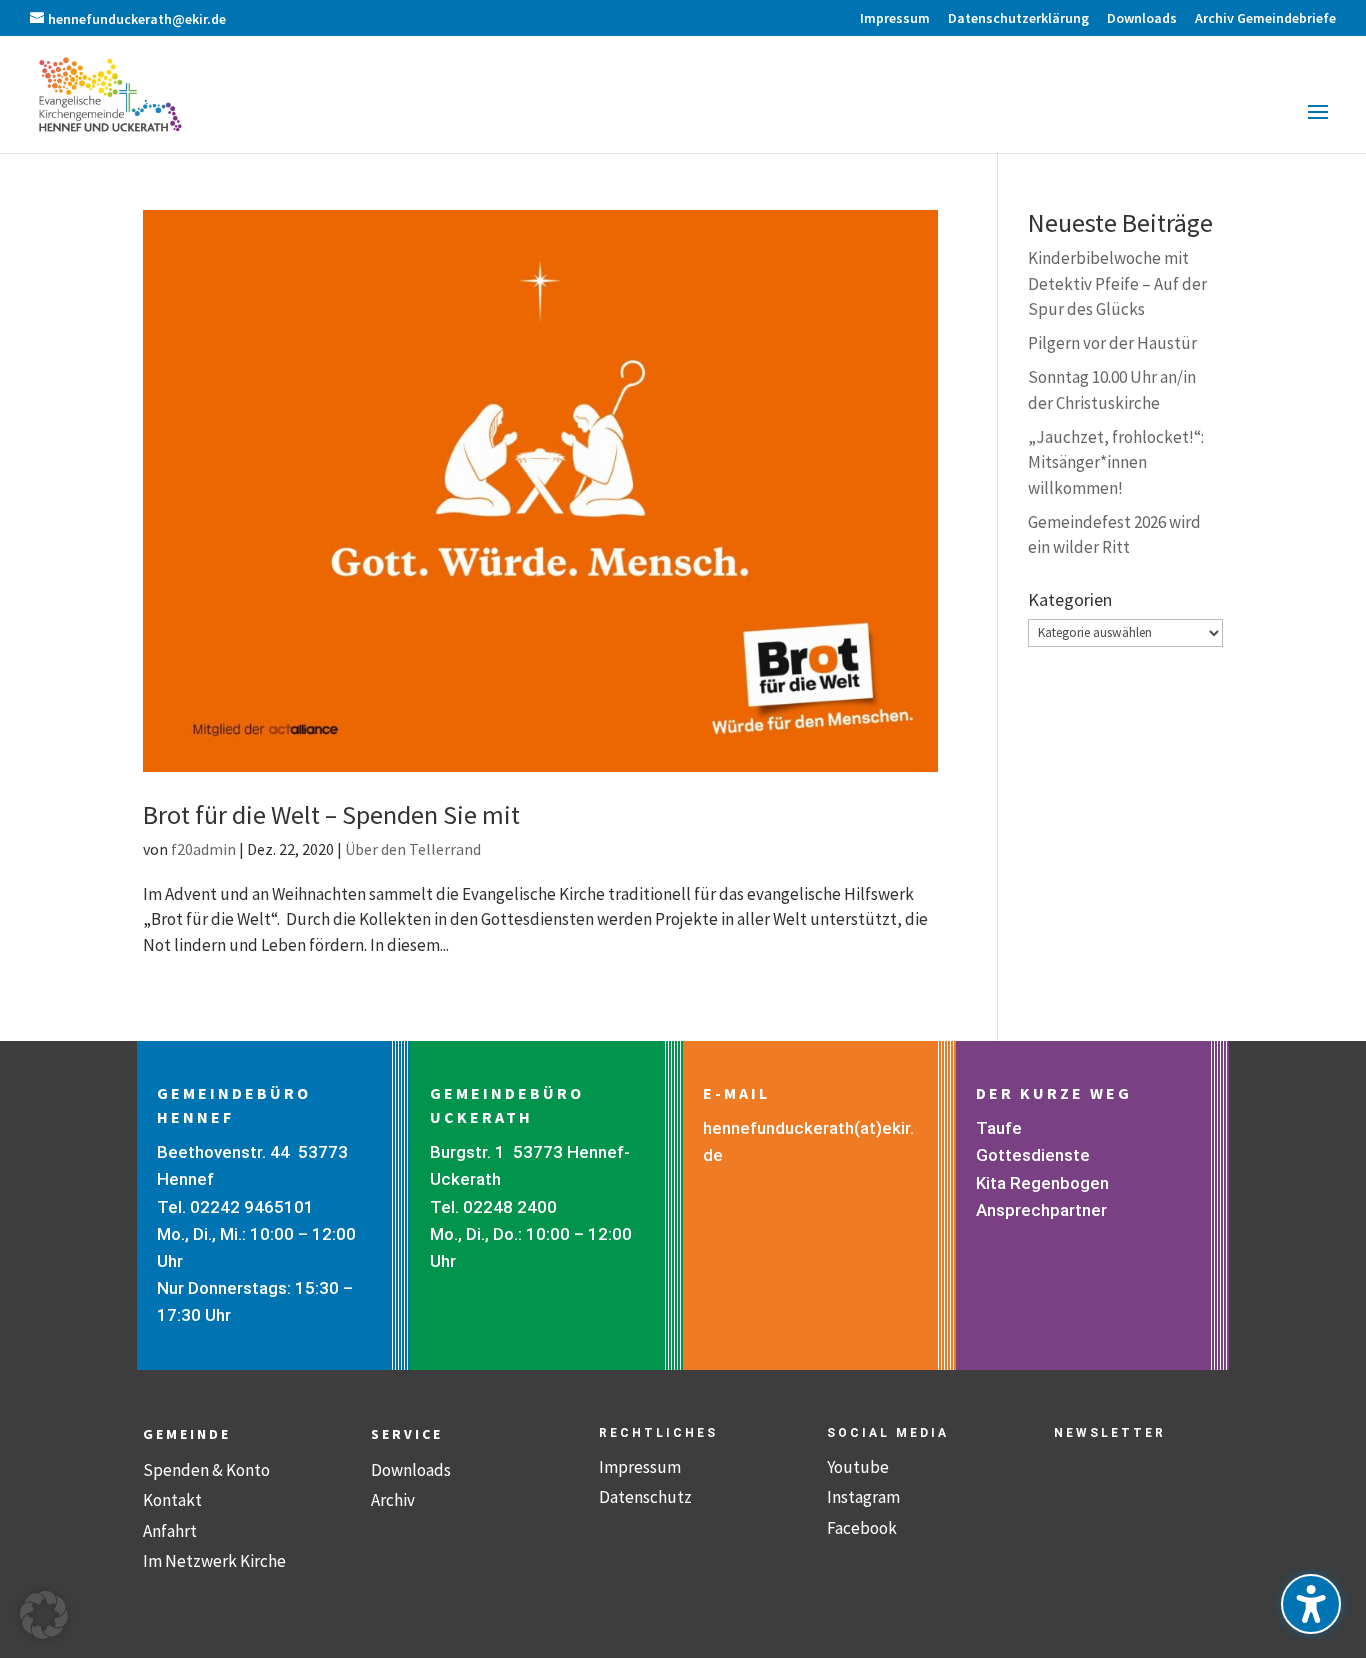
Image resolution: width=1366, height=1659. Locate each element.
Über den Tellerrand (413, 849)
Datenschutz (645, 1497)
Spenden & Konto (206, 1470)
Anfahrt (170, 1531)
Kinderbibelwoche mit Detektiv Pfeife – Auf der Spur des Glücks (1117, 283)
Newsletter (1110, 1433)
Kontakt (172, 1500)
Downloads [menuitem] (1142, 19)
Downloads (411, 1470)
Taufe (999, 1128)
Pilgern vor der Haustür (1112, 343)
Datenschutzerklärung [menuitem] (1018, 19)
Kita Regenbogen (1042, 1183)
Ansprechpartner (1041, 1210)
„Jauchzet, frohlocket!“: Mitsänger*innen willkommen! (1116, 462)
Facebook (862, 1528)
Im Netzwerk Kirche (214, 1561)
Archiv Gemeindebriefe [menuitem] (1265, 19)
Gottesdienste (1033, 1155)
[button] (1318, 125)
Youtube (858, 1467)
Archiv (393, 1500)
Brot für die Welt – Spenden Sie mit (331, 814)
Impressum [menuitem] (895, 19)
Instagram (863, 1497)
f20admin (203, 849)
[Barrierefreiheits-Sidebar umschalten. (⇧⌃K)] (1311, 1604)
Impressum (640, 1467)
